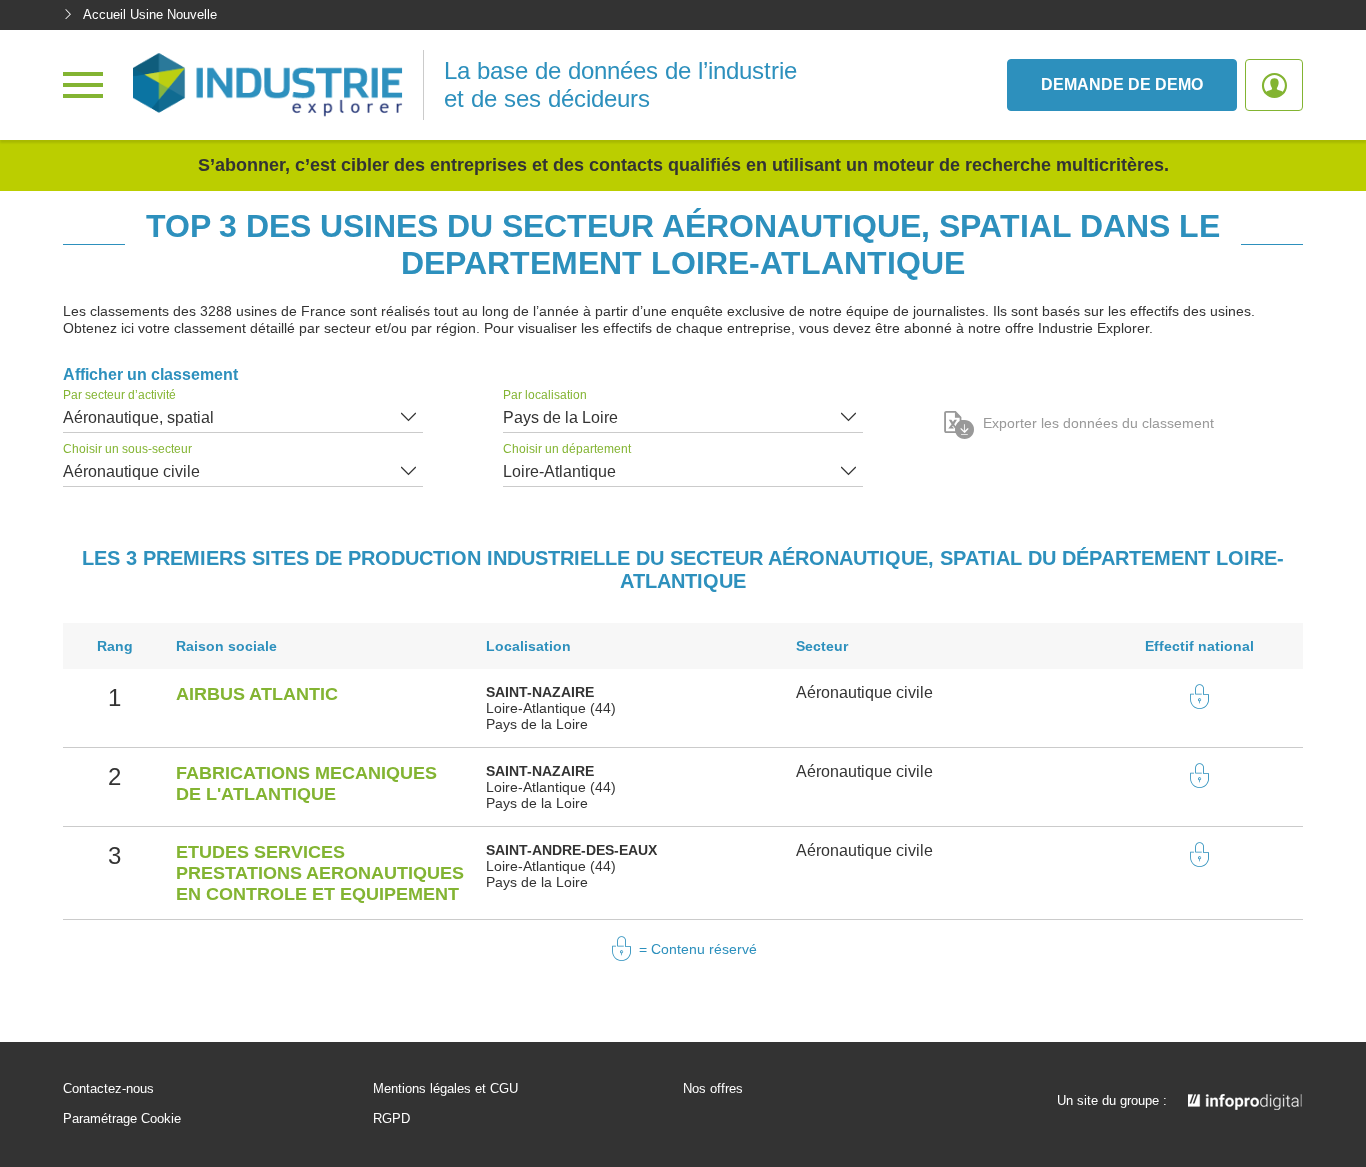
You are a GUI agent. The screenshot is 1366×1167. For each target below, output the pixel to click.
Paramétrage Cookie (122, 1119)
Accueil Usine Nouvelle (150, 14)
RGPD (391, 1119)
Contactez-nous (108, 1089)
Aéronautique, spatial (138, 417)
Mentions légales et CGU (445, 1089)
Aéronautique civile (131, 471)
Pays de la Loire (560, 417)
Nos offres (713, 1089)
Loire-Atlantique (559, 471)
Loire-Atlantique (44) (551, 708)
